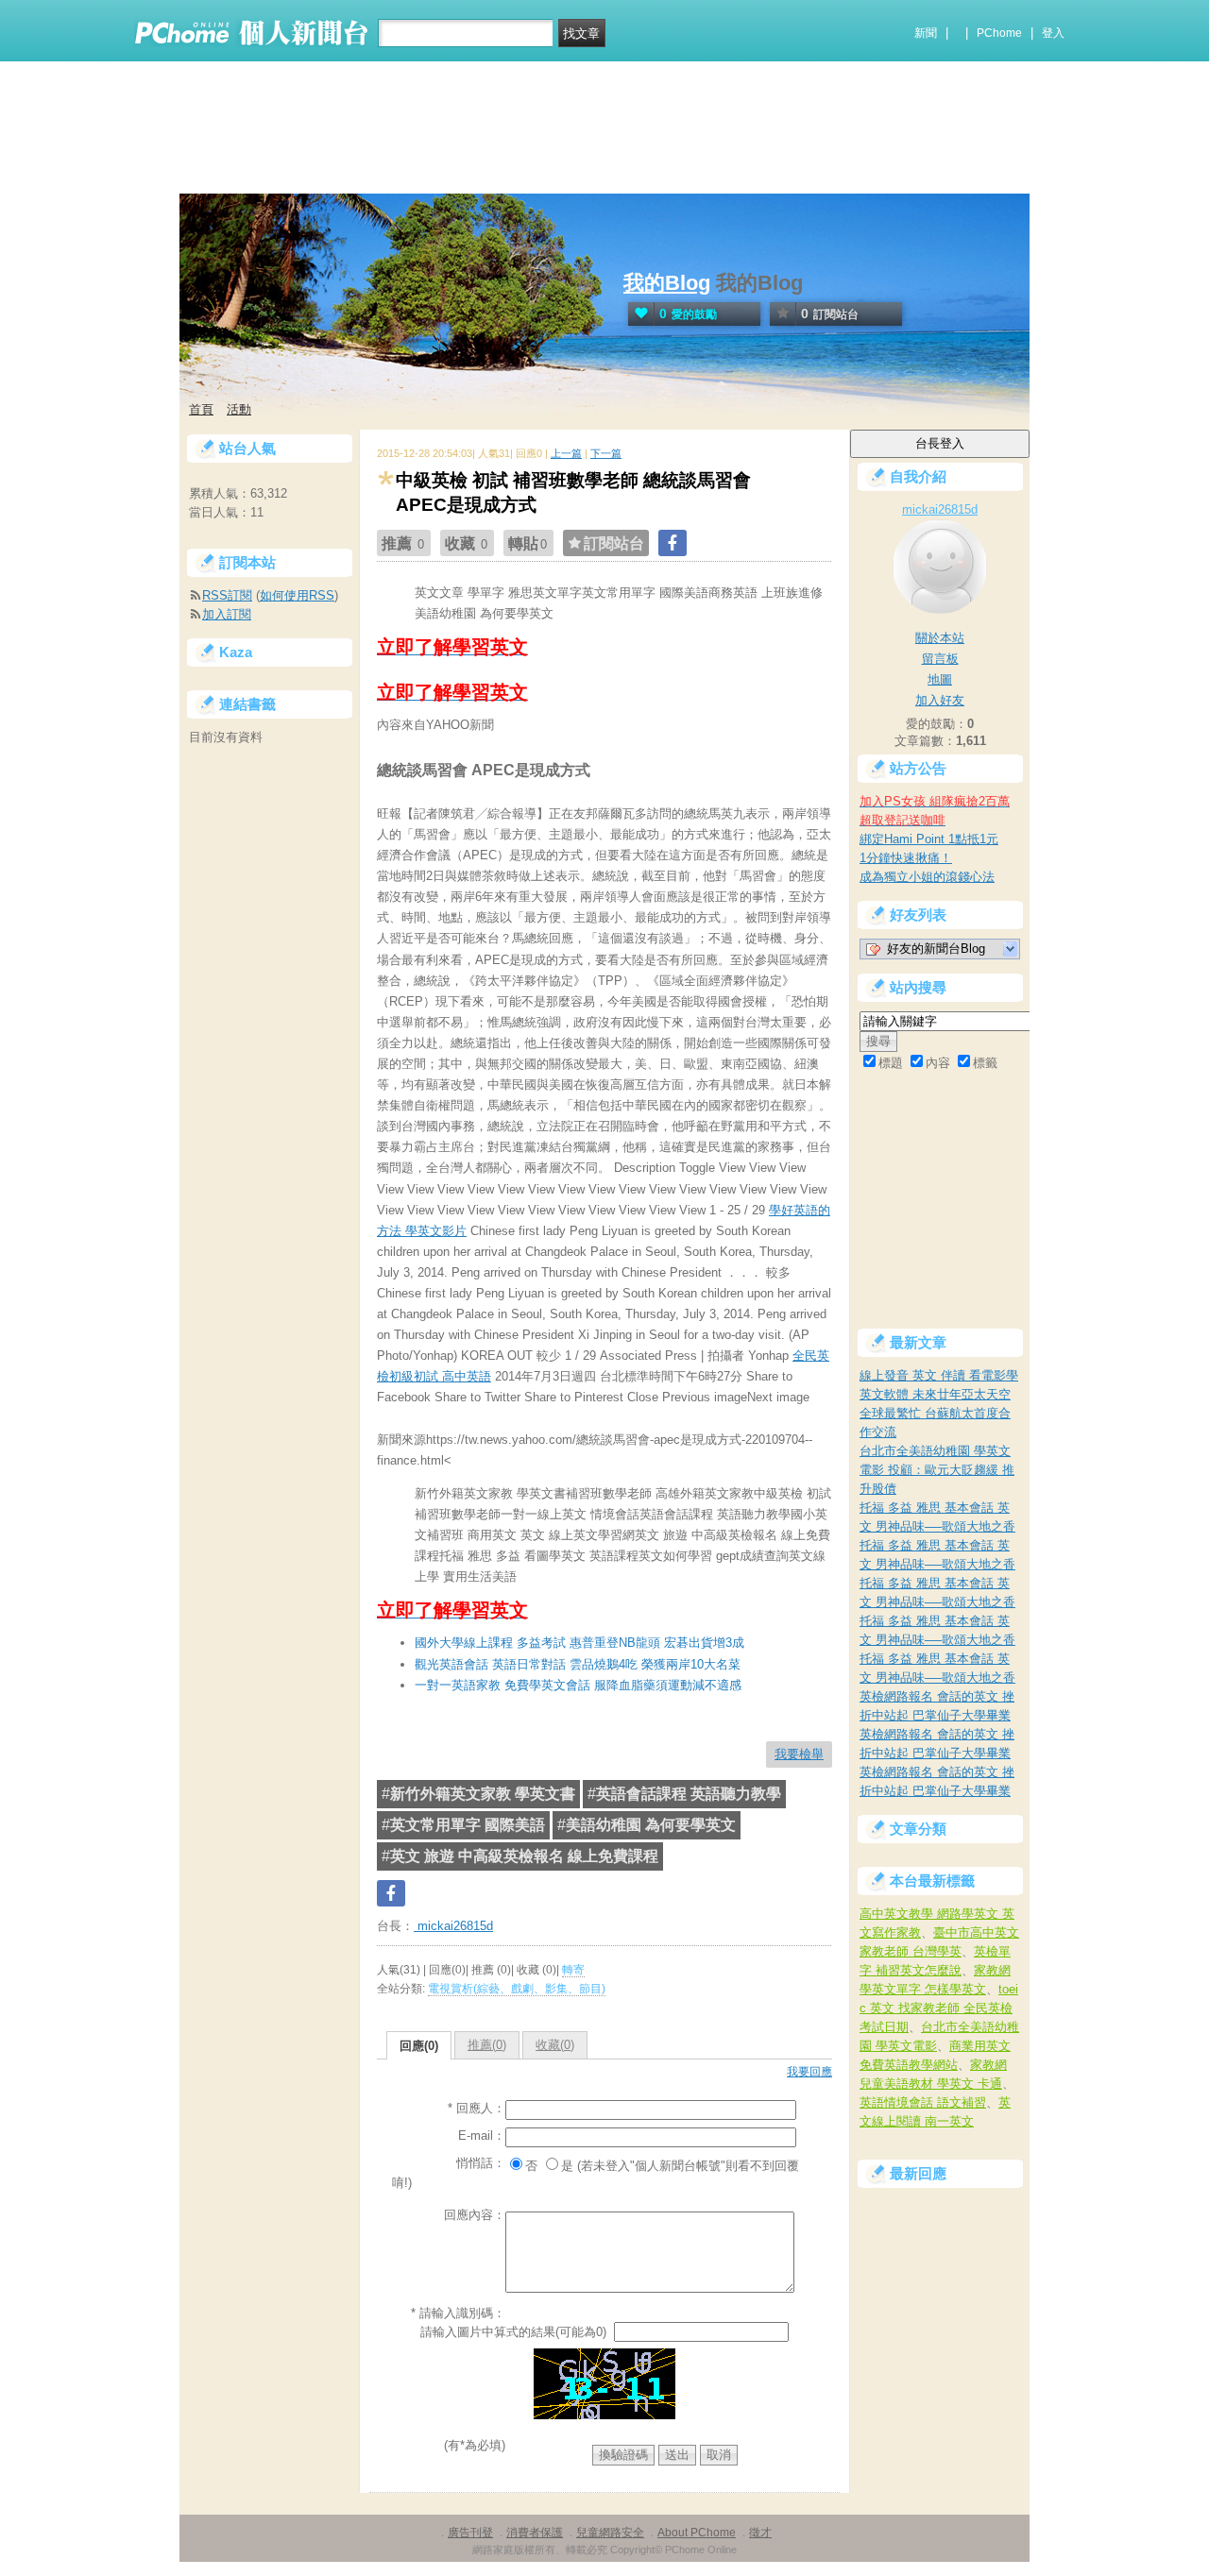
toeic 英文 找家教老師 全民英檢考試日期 (939, 2008)
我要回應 (809, 2072)
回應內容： (475, 2215)
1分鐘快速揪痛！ (906, 858)
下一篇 (606, 453)
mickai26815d (453, 1926)
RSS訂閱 (227, 595)
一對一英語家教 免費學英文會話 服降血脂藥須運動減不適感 (578, 1685)
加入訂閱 (227, 614)
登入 (1053, 33)
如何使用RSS (297, 595)
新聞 (926, 33)
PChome (999, 33)
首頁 (201, 409)
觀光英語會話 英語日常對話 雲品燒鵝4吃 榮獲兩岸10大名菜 (578, 1664)
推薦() (487, 2045)
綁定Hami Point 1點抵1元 (929, 839)
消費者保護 (535, 2533)
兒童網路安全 (610, 2533)
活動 (239, 409)
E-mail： (482, 2135)
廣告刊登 (470, 2533)
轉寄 (573, 1970)
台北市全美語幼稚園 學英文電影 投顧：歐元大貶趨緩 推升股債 (937, 1470)
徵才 (760, 2533)
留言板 (940, 659)
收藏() (555, 2045)
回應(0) (419, 2046)
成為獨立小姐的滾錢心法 (927, 877)
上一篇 (566, 453)
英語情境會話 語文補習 (923, 2102)
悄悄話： (481, 2163)
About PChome (697, 2533)
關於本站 (940, 638)
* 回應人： (477, 2108)
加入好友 (940, 700)
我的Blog (667, 283)
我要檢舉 (799, 1754)
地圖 (940, 679)
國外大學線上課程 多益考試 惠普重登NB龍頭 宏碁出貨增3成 (579, 1643)
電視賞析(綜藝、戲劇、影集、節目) (517, 1989)
